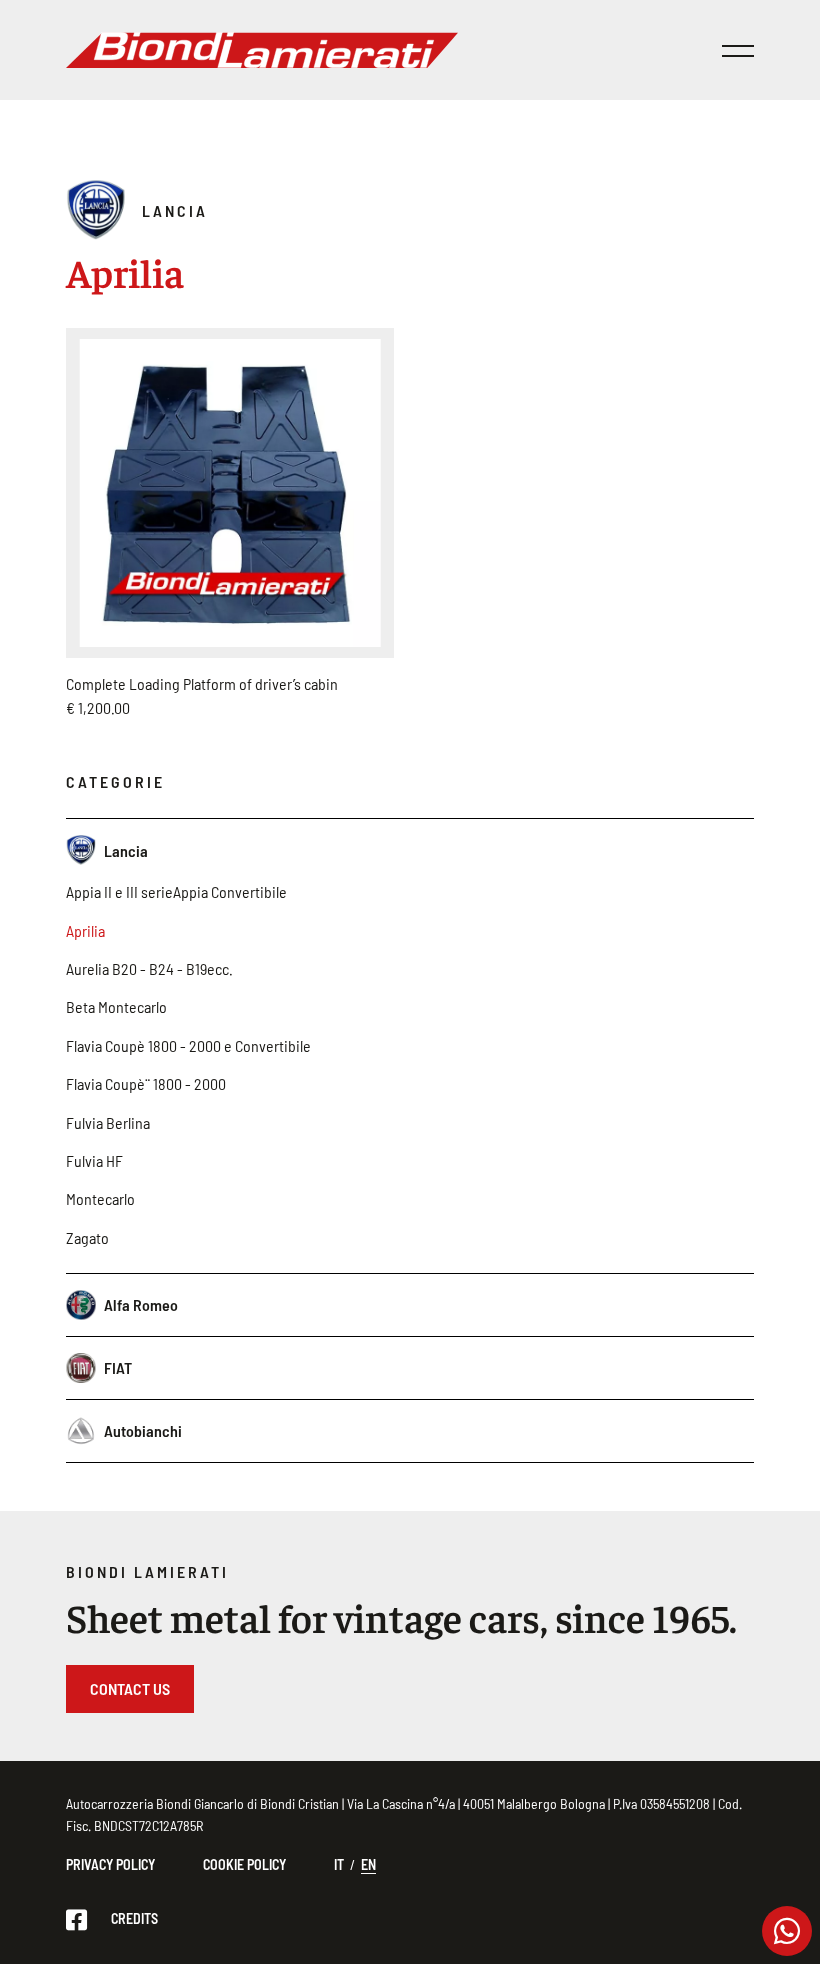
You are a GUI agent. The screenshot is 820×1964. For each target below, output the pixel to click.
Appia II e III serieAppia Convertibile (176, 891)
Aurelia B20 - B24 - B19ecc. (149, 968)
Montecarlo (100, 1198)
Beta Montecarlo (116, 1006)
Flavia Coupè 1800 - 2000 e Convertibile (188, 1045)
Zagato (87, 1237)
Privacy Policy (110, 1864)
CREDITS (134, 1918)
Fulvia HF (94, 1160)
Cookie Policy (244, 1864)
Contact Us (130, 1688)
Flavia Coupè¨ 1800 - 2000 (146, 1083)
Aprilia (85, 930)
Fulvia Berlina (108, 1122)
